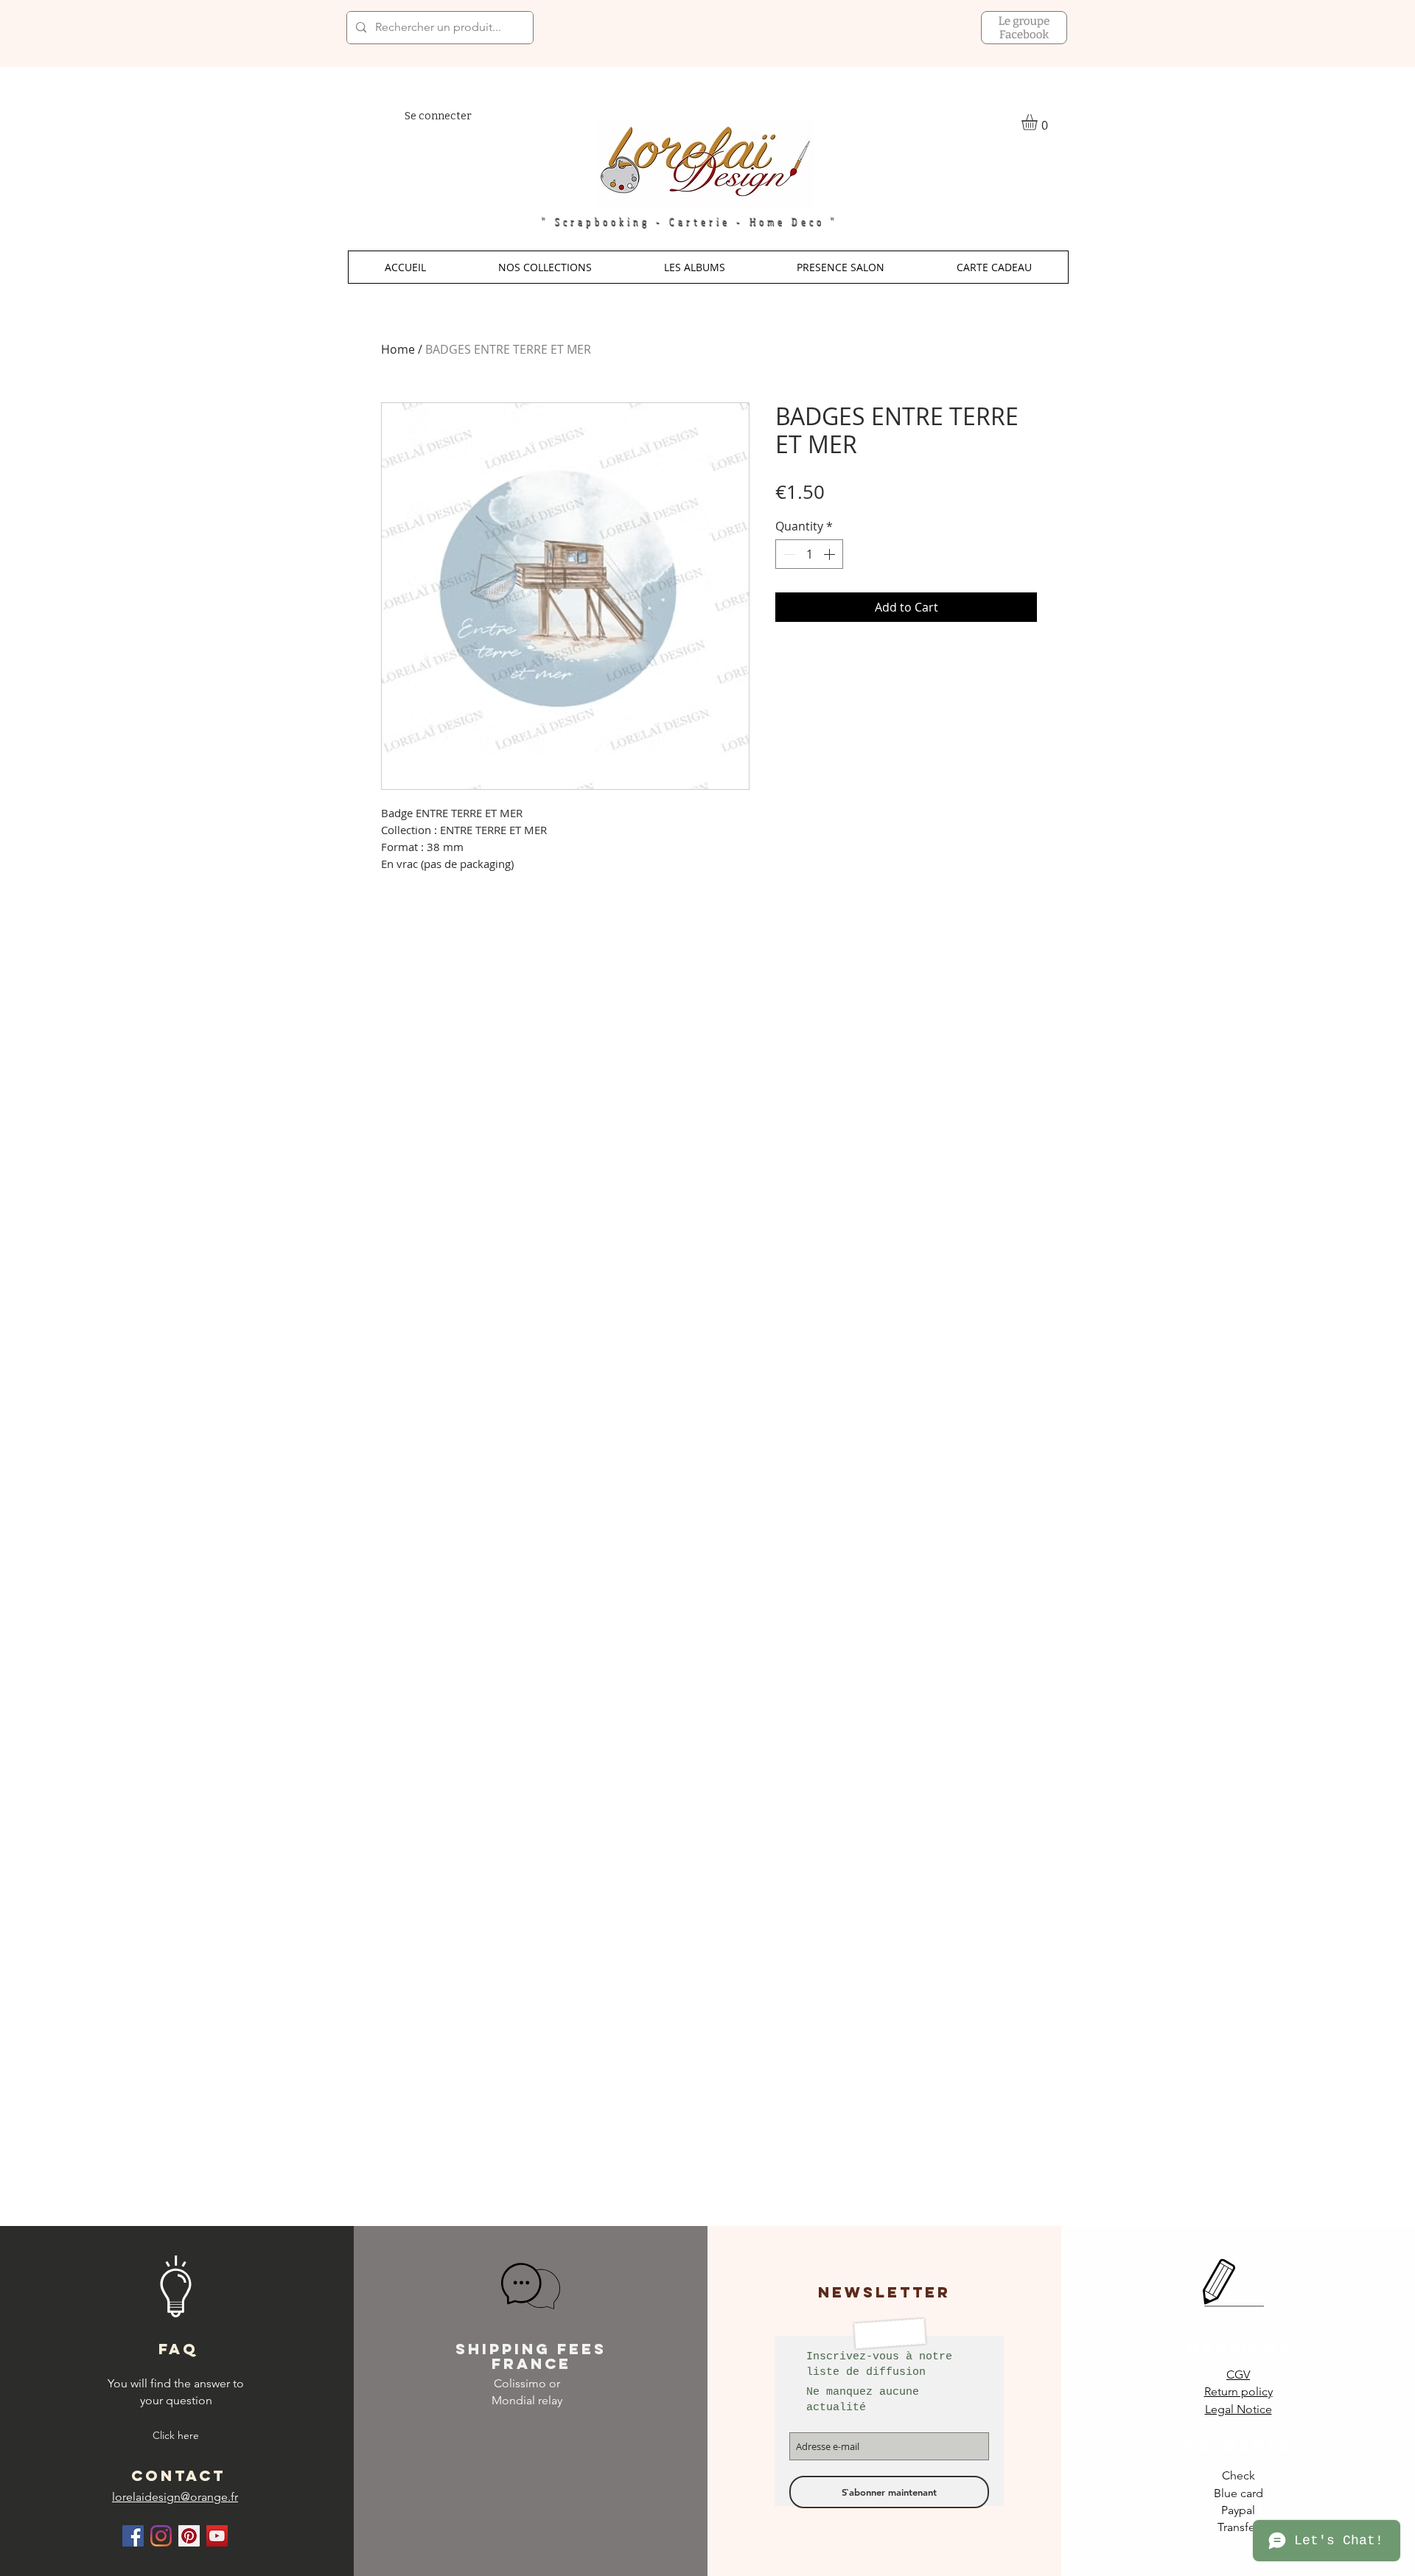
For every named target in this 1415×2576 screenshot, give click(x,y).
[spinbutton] (809, 554)
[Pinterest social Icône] (189, 2536)
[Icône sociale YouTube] (217, 2536)
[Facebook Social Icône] (133, 2536)
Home (398, 349)
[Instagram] (161, 2536)
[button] (545, 267)
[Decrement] (788, 554)
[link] (1039, 122)
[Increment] (831, 554)
